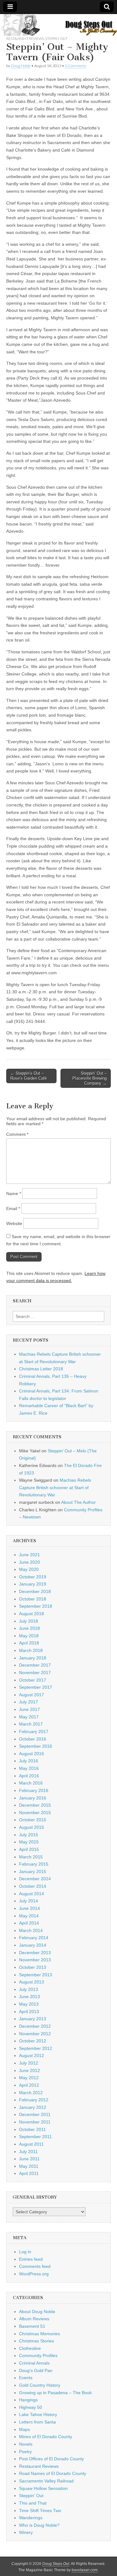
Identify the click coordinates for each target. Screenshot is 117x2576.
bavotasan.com (85, 2570)
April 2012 (29, 2085)
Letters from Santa (37, 2422)
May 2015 (29, 1842)
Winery (26, 2532)
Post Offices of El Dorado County (51, 2459)
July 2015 (29, 1835)
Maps (24, 2429)
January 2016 (33, 1798)
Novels (26, 2444)
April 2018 (29, 1643)
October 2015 (33, 1820)
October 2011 (32, 2129)
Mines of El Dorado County (46, 2437)
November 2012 (35, 2034)
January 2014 (33, 1945)
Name (14, 1194)
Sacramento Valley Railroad (46, 2481)
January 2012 (33, 2107)
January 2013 (33, 2019)
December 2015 (35, 1805)
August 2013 (32, 1982)
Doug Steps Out (56, 2564)
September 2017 (36, 1687)
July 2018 (29, 1621)
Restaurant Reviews (25, 39)
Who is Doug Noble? (39, 2525)
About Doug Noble (37, 2312)
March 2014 (31, 1930)
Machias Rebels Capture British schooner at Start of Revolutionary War (55, 1487)
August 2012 (32, 2055)
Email (13, 1208)
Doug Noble (21, 66)
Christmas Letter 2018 (41, 1369)
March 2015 (31, 1857)
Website (14, 1223)
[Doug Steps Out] (58, 25)
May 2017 (29, 1717)
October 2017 (33, 1680)
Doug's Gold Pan (36, 2370)
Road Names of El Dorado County (53, 2473)
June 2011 (29, 2159)
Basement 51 (32, 2326)
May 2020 (29, 1569)
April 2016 (29, 1776)
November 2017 (35, 1673)
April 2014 (29, 1923)
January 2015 (33, 1871)
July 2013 (29, 1989)
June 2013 (29, 1997)
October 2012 (33, 2041)
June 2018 (29, 1628)
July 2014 (29, 1901)
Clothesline (30, 2348)
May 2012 (29, 2078)
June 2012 (29, 2070)
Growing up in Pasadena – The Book (55, 2393)
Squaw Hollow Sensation (43, 2488)
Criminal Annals (34, 2363)
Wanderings (31, 2518)
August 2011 (31, 2144)
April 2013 (29, 2012)
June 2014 (29, 1908)
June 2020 (29, 1562)
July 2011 (28, 2152)
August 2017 (32, 1695)
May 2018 (29, 1636)
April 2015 (29, 1849)
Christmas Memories (39, 2334)
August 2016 (32, 1754)
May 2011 (29, 2166)
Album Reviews (34, 2319)
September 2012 (36, 2048)
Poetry (25, 2452)
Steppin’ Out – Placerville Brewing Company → (90, 1078)
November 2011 (35, 2122)
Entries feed (31, 2259)
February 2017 (34, 1731)
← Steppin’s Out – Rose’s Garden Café (29, 1076)
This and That (33, 2503)
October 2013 (33, 1967)
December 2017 (35, 1665)
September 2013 (36, 1975)
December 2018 (35, 1591)
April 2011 (29, 2173)
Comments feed (35, 2266)
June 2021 (29, 1555)
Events (26, 2378)
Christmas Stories (37, 2341)
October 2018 (33, 1599)
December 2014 (35, 1879)
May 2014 (29, 1916)
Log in (25, 2252)
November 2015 (35, 1813)
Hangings (28, 2400)
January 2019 (33, 1584)
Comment (17, 1134)
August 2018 (32, 1614)
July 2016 (29, 1761)
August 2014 (32, 1894)
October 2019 (33, 1577)
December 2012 (35, 2026)
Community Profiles (38, 2356)
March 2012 (31, 2093)
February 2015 (34, 1864)
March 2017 (31, 1724)
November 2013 (35, 1960)
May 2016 (29, 1768)
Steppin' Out (56, 39)
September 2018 (36, 1606)
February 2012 (34, 2100)
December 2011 (35, 2114)
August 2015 (32, 1827)
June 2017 (29, 1709)
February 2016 (34, 1790)
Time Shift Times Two (40, 2511)
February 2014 (34, 1938)
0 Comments (76, 66)
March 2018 (31, 1650)
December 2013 (35, 1953)
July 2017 (29, 1702)
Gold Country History (40, 2385)
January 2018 (33, 1658)
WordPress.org (34, 2274)
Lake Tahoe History (38, 2414)
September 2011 (35, 2137)
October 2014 (33, 1886)
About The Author (78, 1502)
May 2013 (29, 2004)
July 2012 (29, 2063)
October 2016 (33, 1739)
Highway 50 (31, 2407)
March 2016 (31, 1783)
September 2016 (36, 1746)
